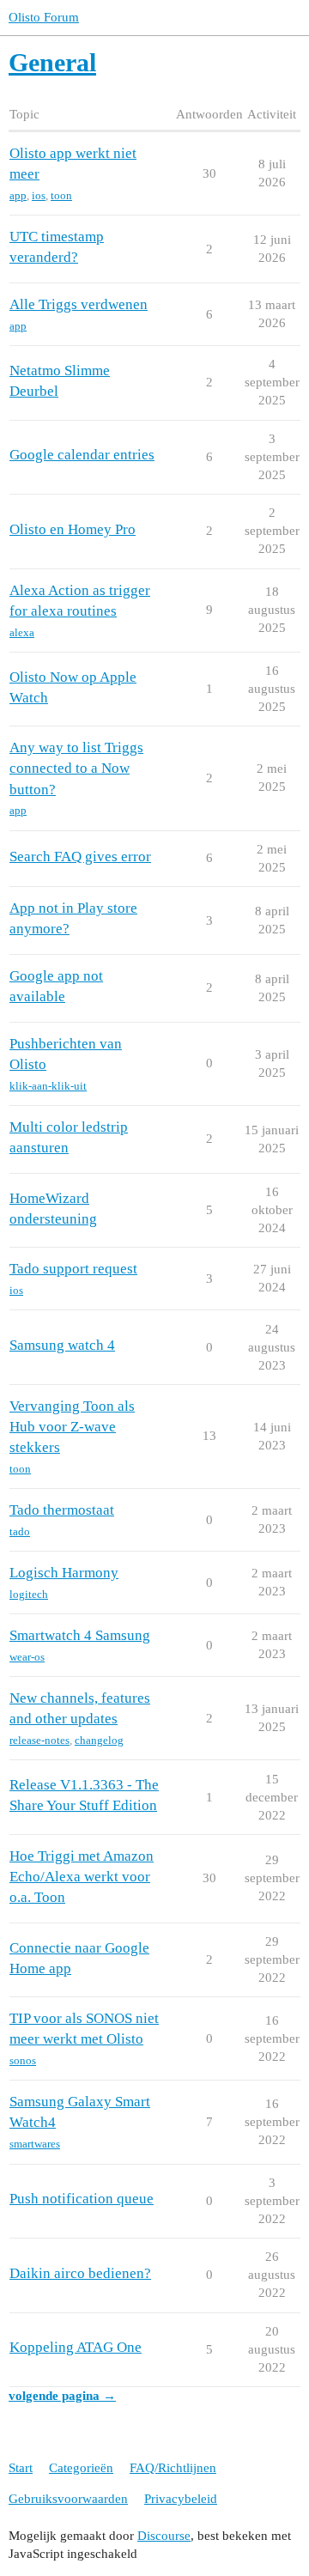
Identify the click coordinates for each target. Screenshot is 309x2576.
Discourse (164, 2536)
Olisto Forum (44, 17)
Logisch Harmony (64, 1573)
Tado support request (73, 1269)
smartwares (35, 2144)
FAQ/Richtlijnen (173, 2468)
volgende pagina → (62, 2396)
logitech (29, 1594)
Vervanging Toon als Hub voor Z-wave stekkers (72, 1427)
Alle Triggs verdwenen (79, 304)
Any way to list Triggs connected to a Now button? (76, 768)
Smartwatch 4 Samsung (80, 1635)
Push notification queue (82, 2199)
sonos (23, 2060)
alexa (22, 632)
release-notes (39, 1740)
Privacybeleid (181, 2499)
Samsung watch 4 (62, 1345)
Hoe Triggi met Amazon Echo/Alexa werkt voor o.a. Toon (82, 1877)
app (18, 195)
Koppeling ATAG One (76, 2347)
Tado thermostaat (62, 1510)
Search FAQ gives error (80, 857)
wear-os (27, 1657)
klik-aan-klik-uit (48, 1086)
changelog (99, 1740)
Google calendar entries (82, 455)
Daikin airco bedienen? (80, 2273)
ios (39, 195)
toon (61, 195)
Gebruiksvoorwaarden (68, 2499)
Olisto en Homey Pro (73, 529)
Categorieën (81, 2468)
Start (21, 2468)
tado (20, 1531)
